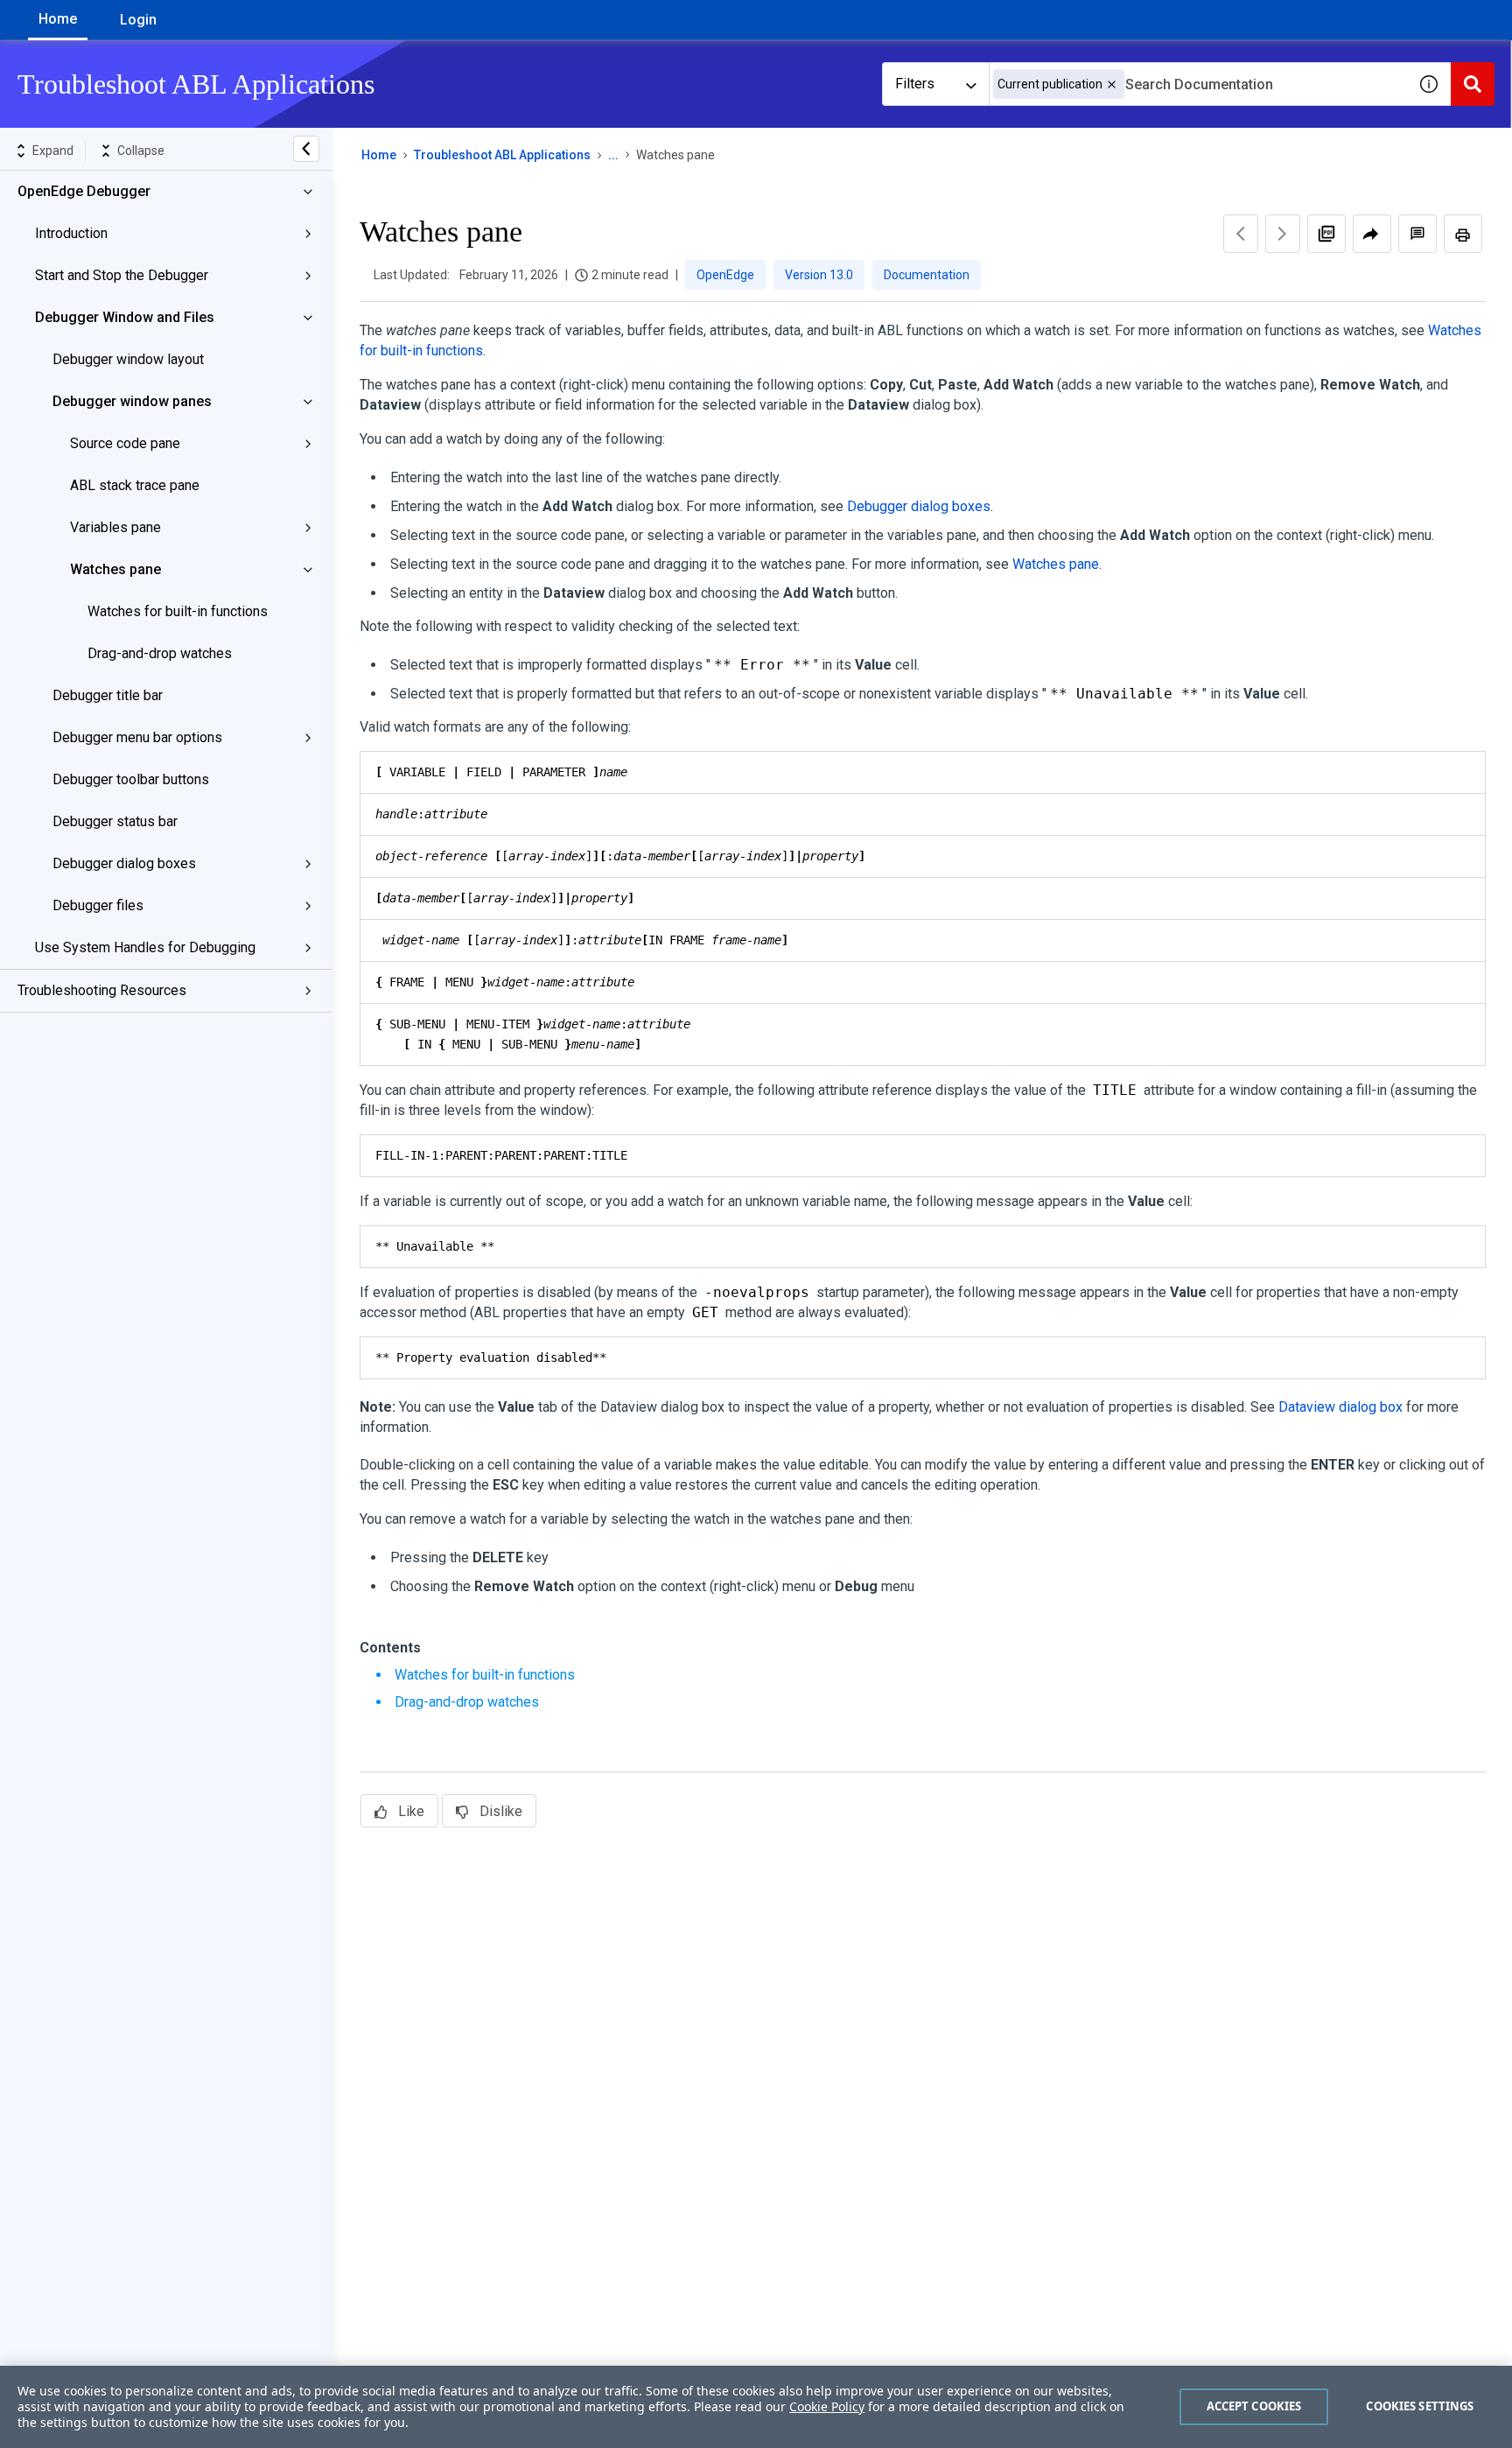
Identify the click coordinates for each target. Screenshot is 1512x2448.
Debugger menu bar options (137, 737)
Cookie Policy (827, 2406)
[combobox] (1198, 84)
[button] (1112, 84)
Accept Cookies (1254, 2406)
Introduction (71, 233)
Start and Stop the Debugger (122, 275)
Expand (53, 151)
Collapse (141, 151)
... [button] (613, 155)
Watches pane (115, 569)
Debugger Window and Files (125, 317)
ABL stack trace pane (135, 485)
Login (138, 20)
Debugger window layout (128, 359)
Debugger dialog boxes (124, 863)
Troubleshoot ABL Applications (502, 155)
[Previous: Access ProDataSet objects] (1241, 234)
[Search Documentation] (1473, 84)
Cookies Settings (1420, 2406)
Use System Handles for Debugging (145, 947)
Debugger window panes (132, 401)
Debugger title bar (108, 695)
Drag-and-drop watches (160, 653)
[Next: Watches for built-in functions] (1283, 234)
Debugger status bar (115, 821)
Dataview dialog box (1340, 1407)
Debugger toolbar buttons (131, 779)
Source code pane (125, 443)
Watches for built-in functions (178, 611)
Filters (915, 84)
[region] (756, 2407)
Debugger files (98, 905)
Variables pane (115, 527)
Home (58, 19)
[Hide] (306, 149)
